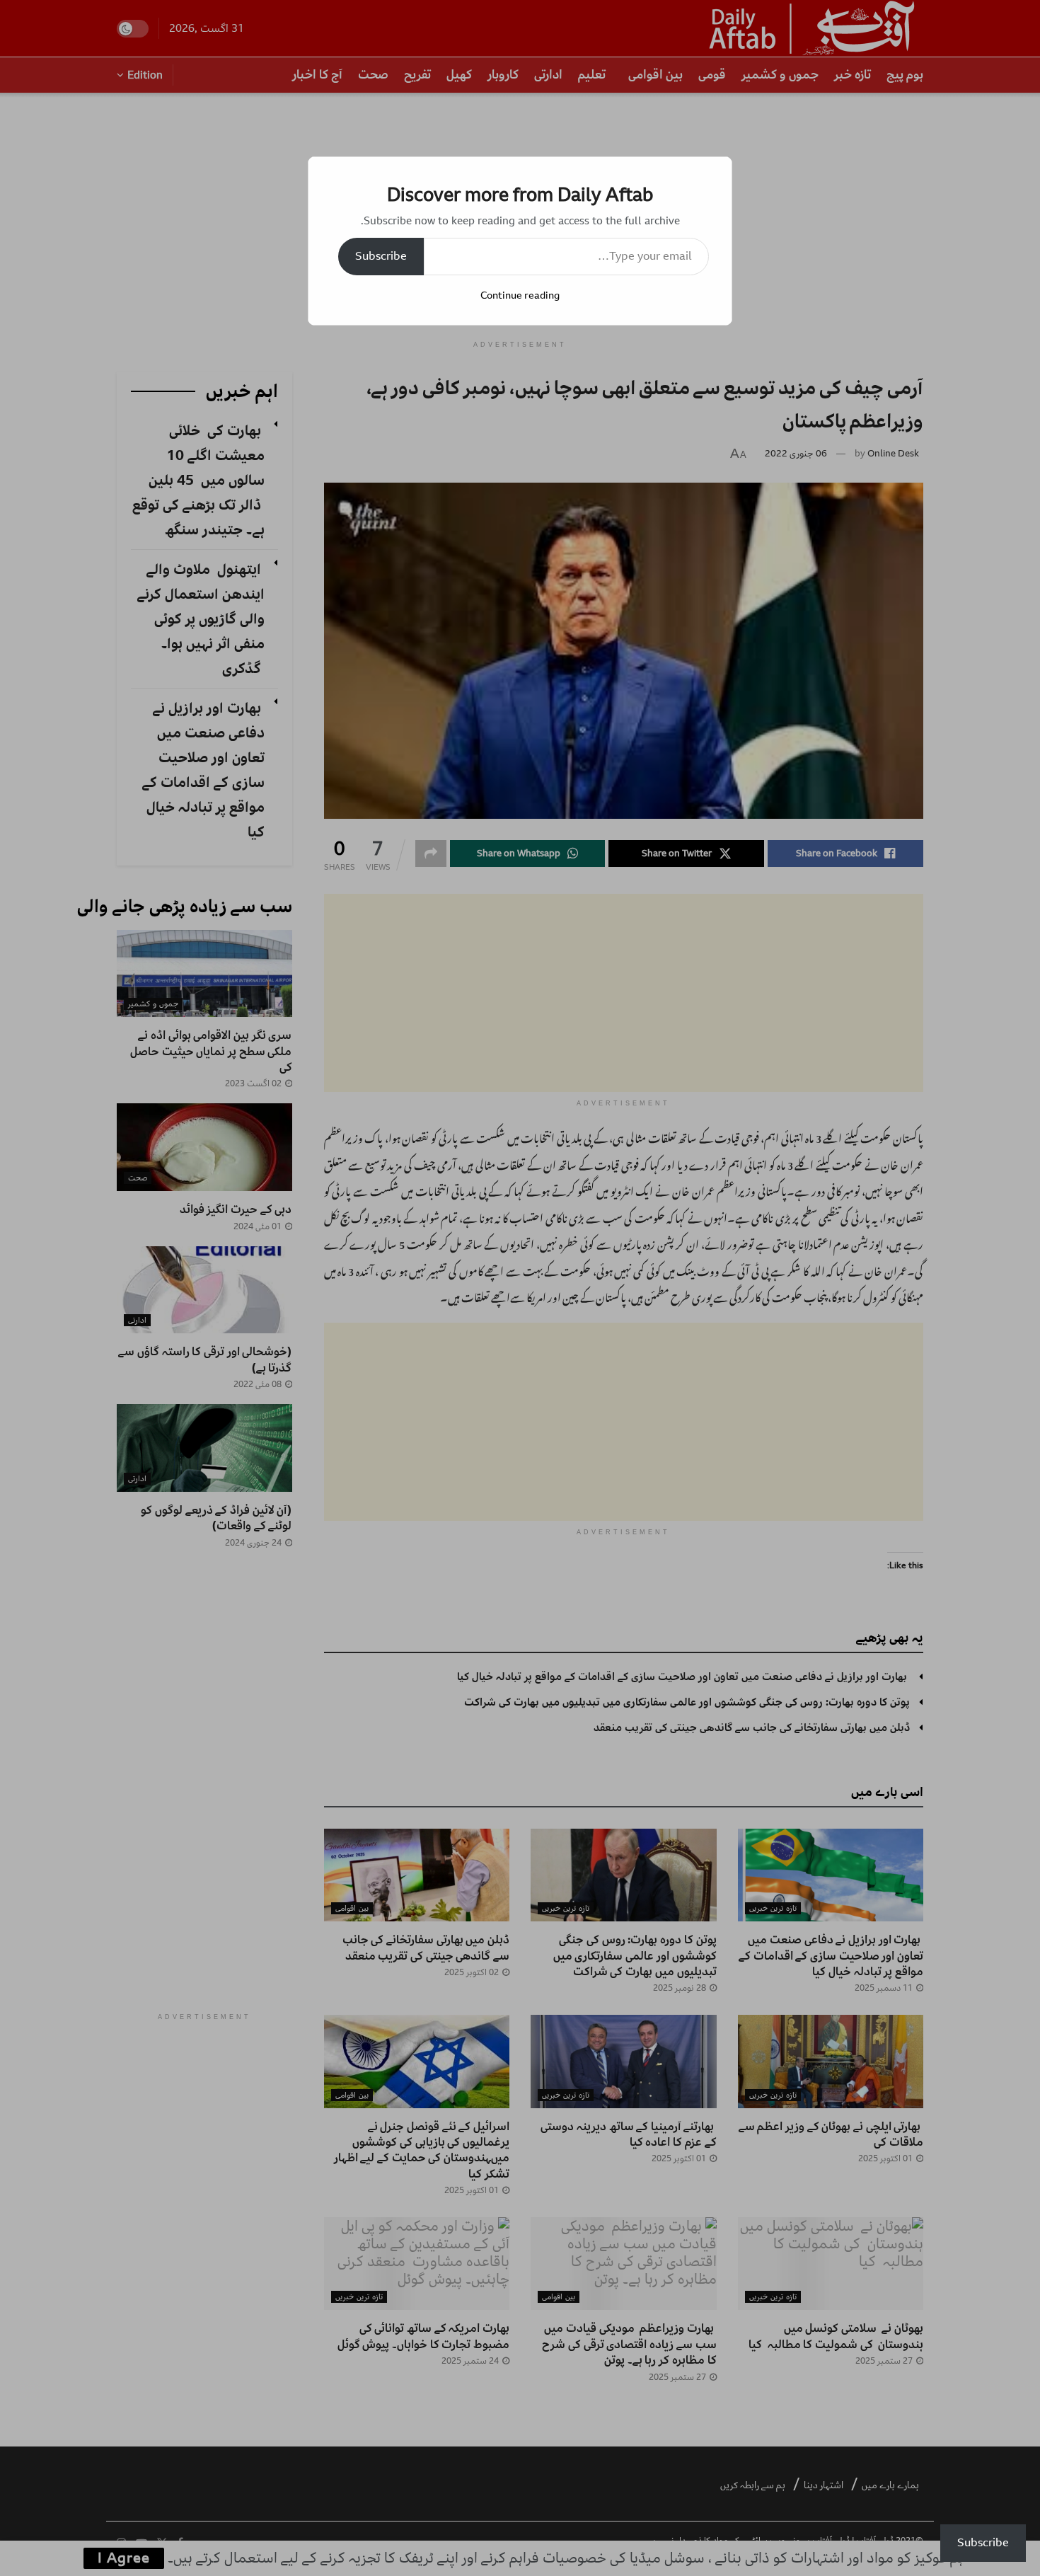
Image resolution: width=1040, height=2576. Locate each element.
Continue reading (520, 295)
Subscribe (381, 256)
